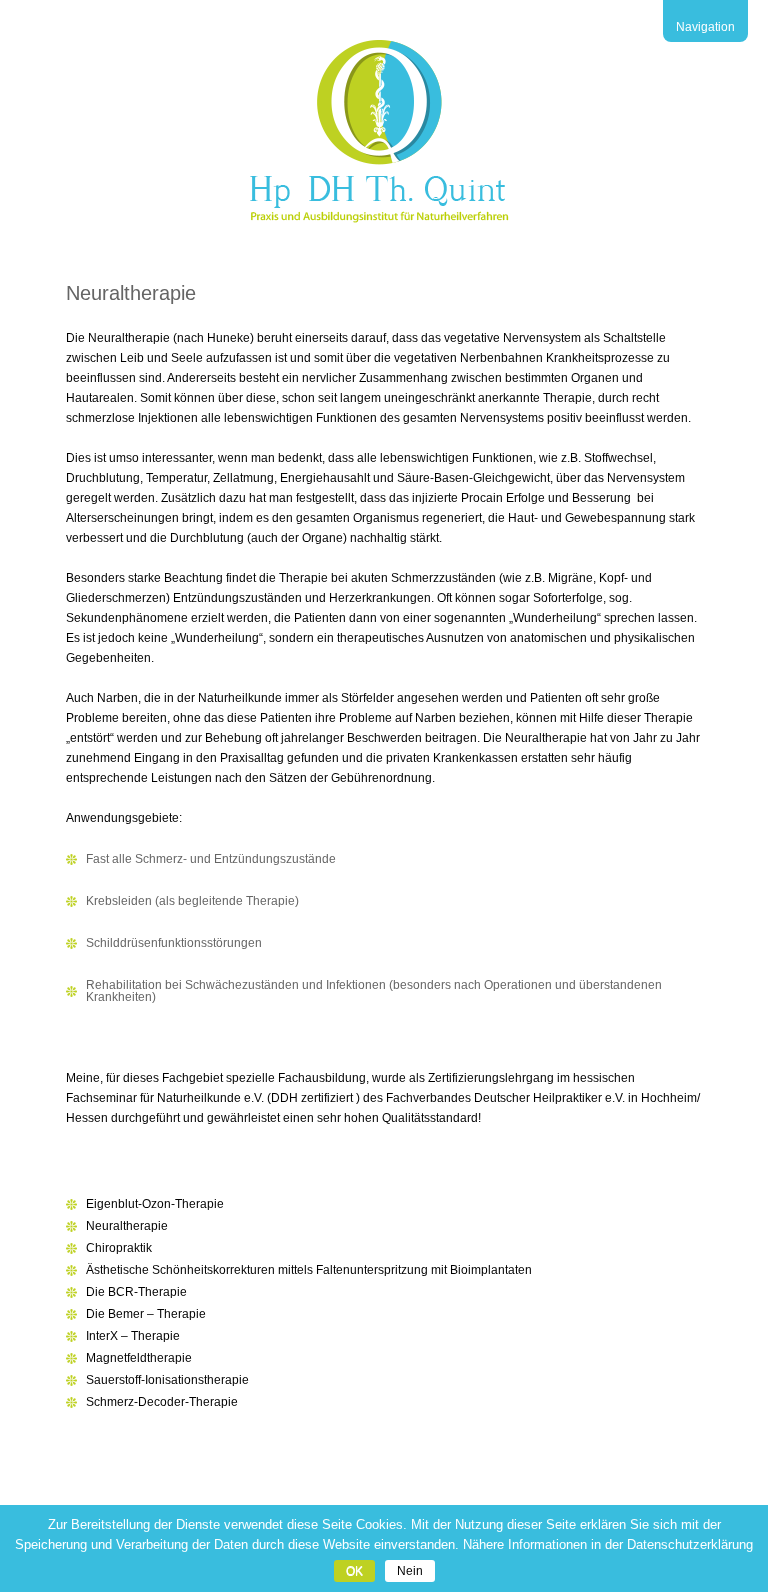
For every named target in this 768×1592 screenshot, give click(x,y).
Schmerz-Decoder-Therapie (162, 1402)
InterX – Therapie (133, 1336)
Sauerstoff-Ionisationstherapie (167, 1380)
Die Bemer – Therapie (146, 1314)
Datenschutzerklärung (690, 1544)
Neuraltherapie (127, 1226)
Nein (410, 1571)
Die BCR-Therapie (136, 1292)
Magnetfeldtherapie (139, 1358)
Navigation (705, 27)
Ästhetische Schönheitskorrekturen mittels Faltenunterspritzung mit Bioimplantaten (309, 1270)
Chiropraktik (119, 1248)
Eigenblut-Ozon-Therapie (155, 1204)
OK (354, 1571)
